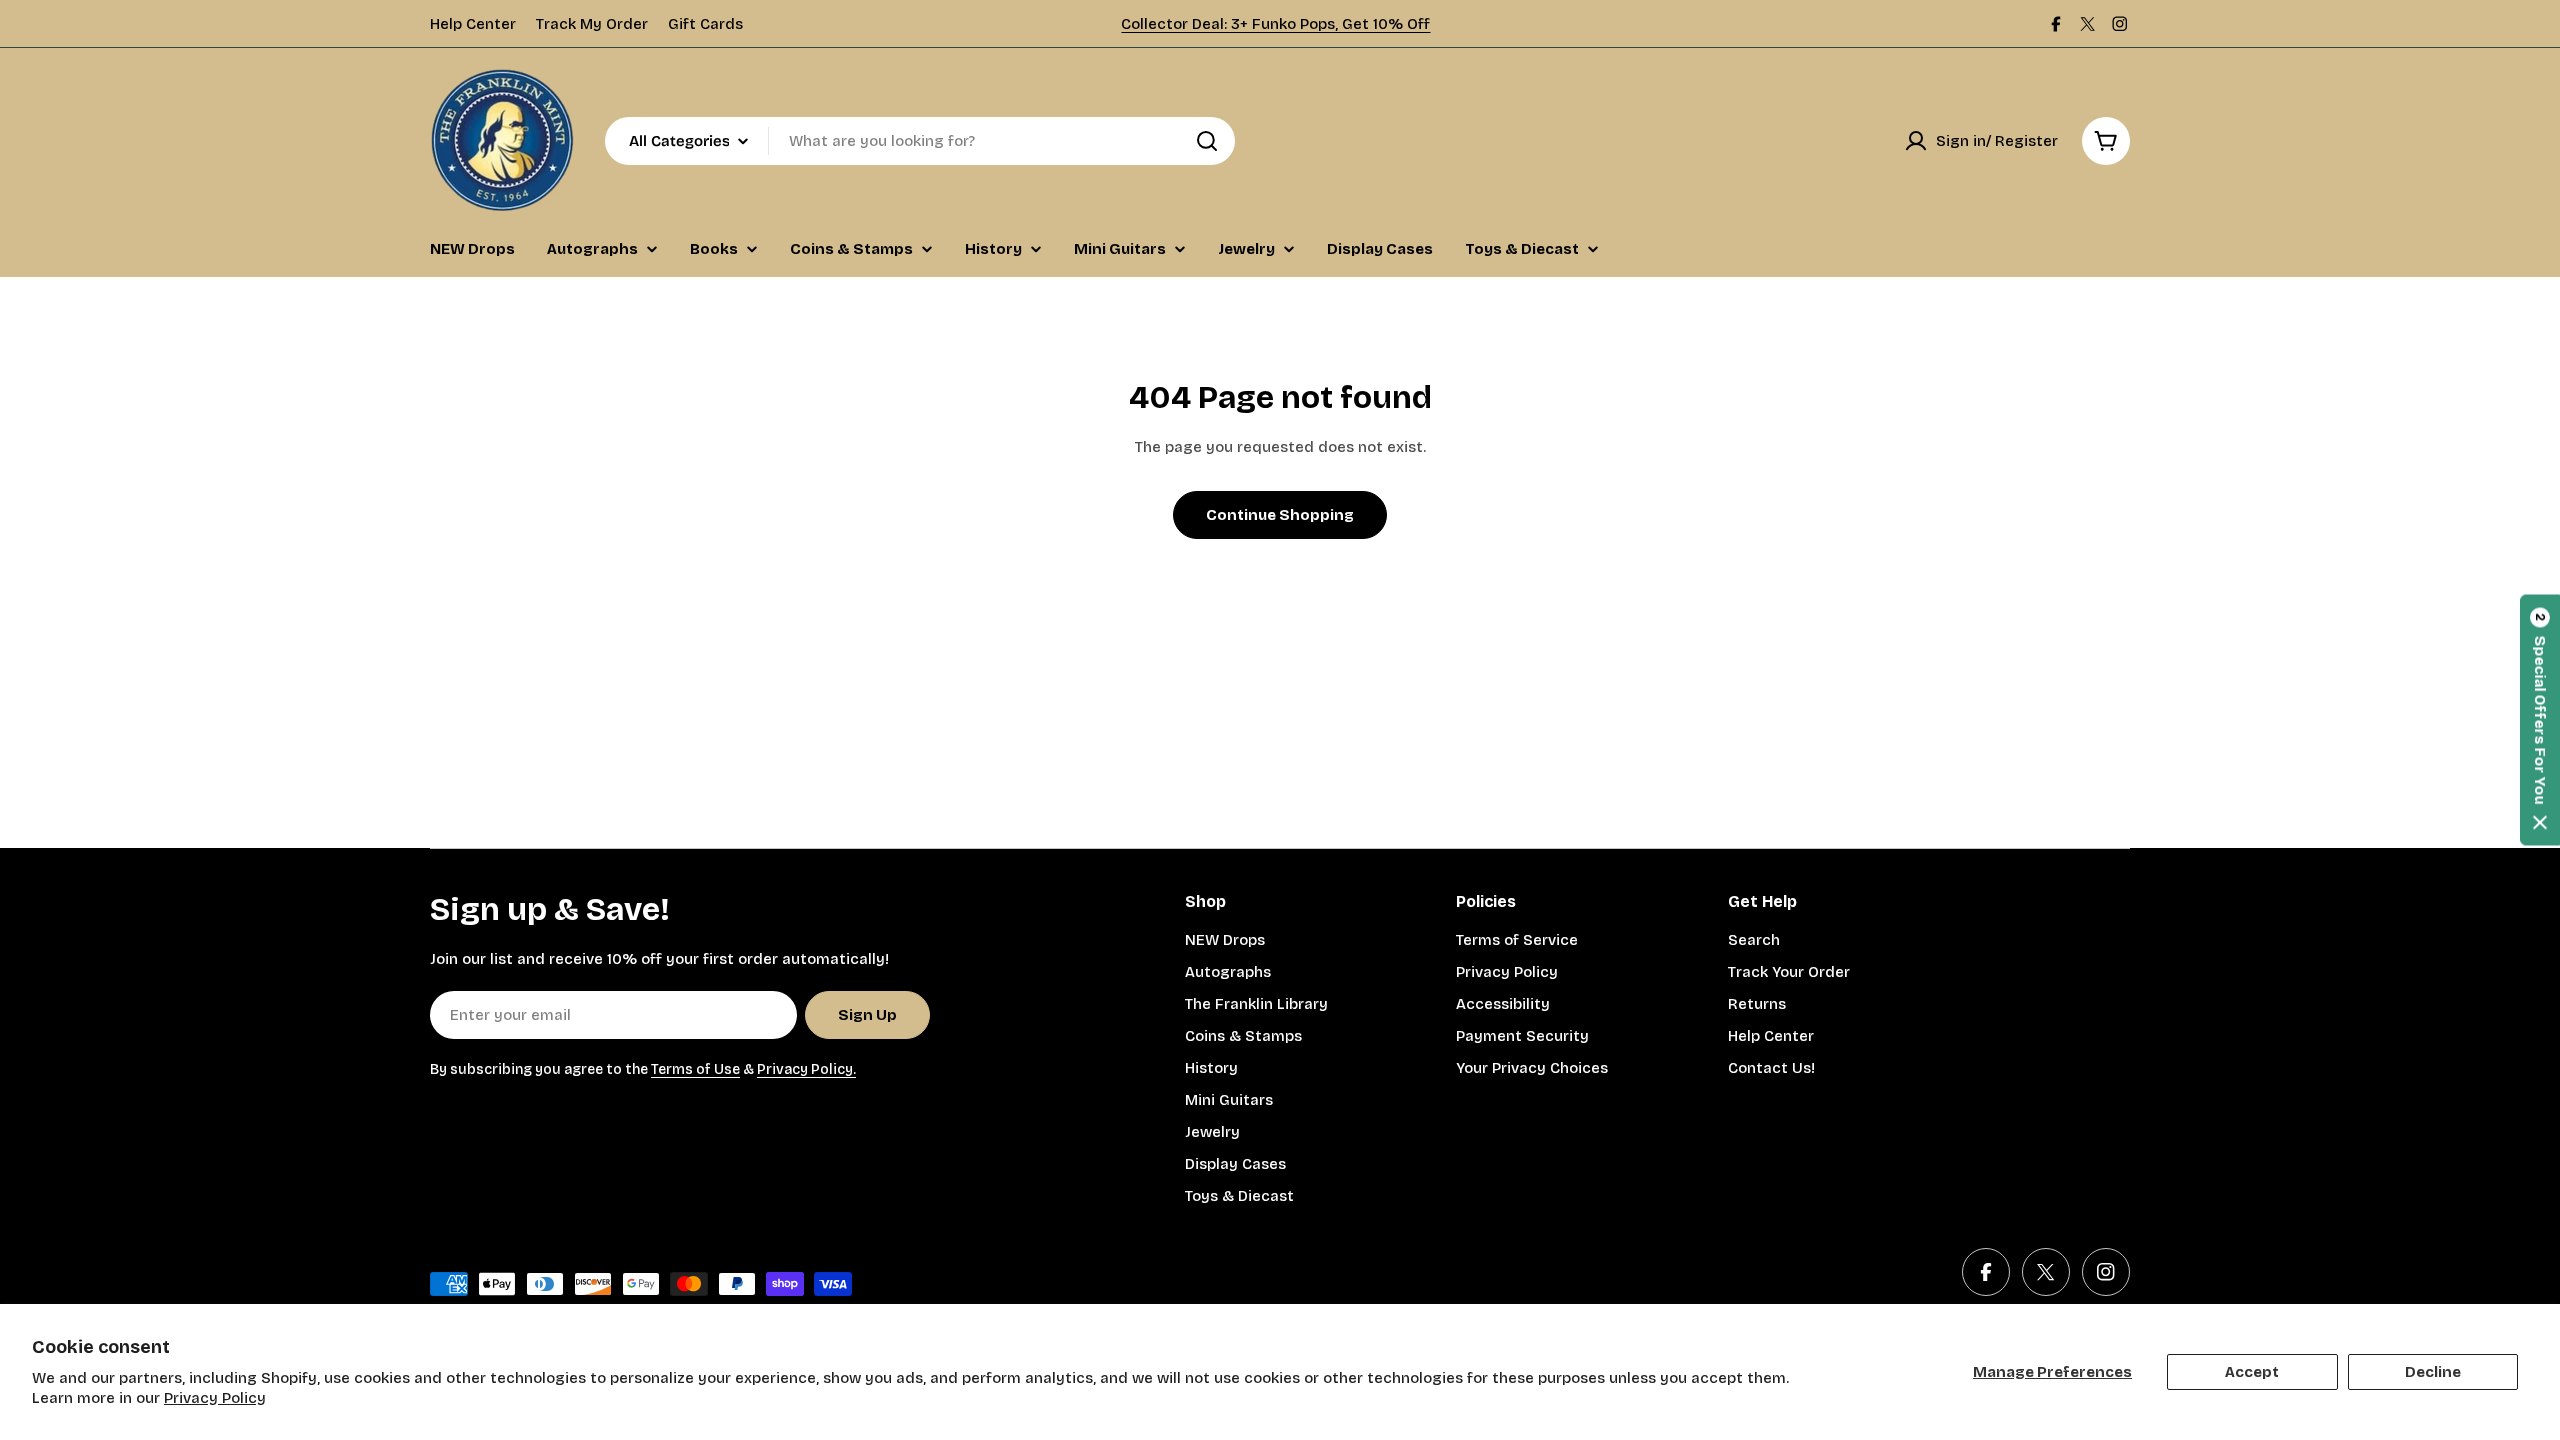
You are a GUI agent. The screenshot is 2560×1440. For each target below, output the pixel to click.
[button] (2540, 720)
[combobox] (920, 141)
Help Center (473, 24)
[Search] (1207, 141)
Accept (2252, 1372)
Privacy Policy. (806, 1069)
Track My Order (592, 24)
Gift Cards (705, 24)
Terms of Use (695, 1069)
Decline (2433, 1372)
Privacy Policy (215, 1398)
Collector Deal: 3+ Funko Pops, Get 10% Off (1275, 24)
